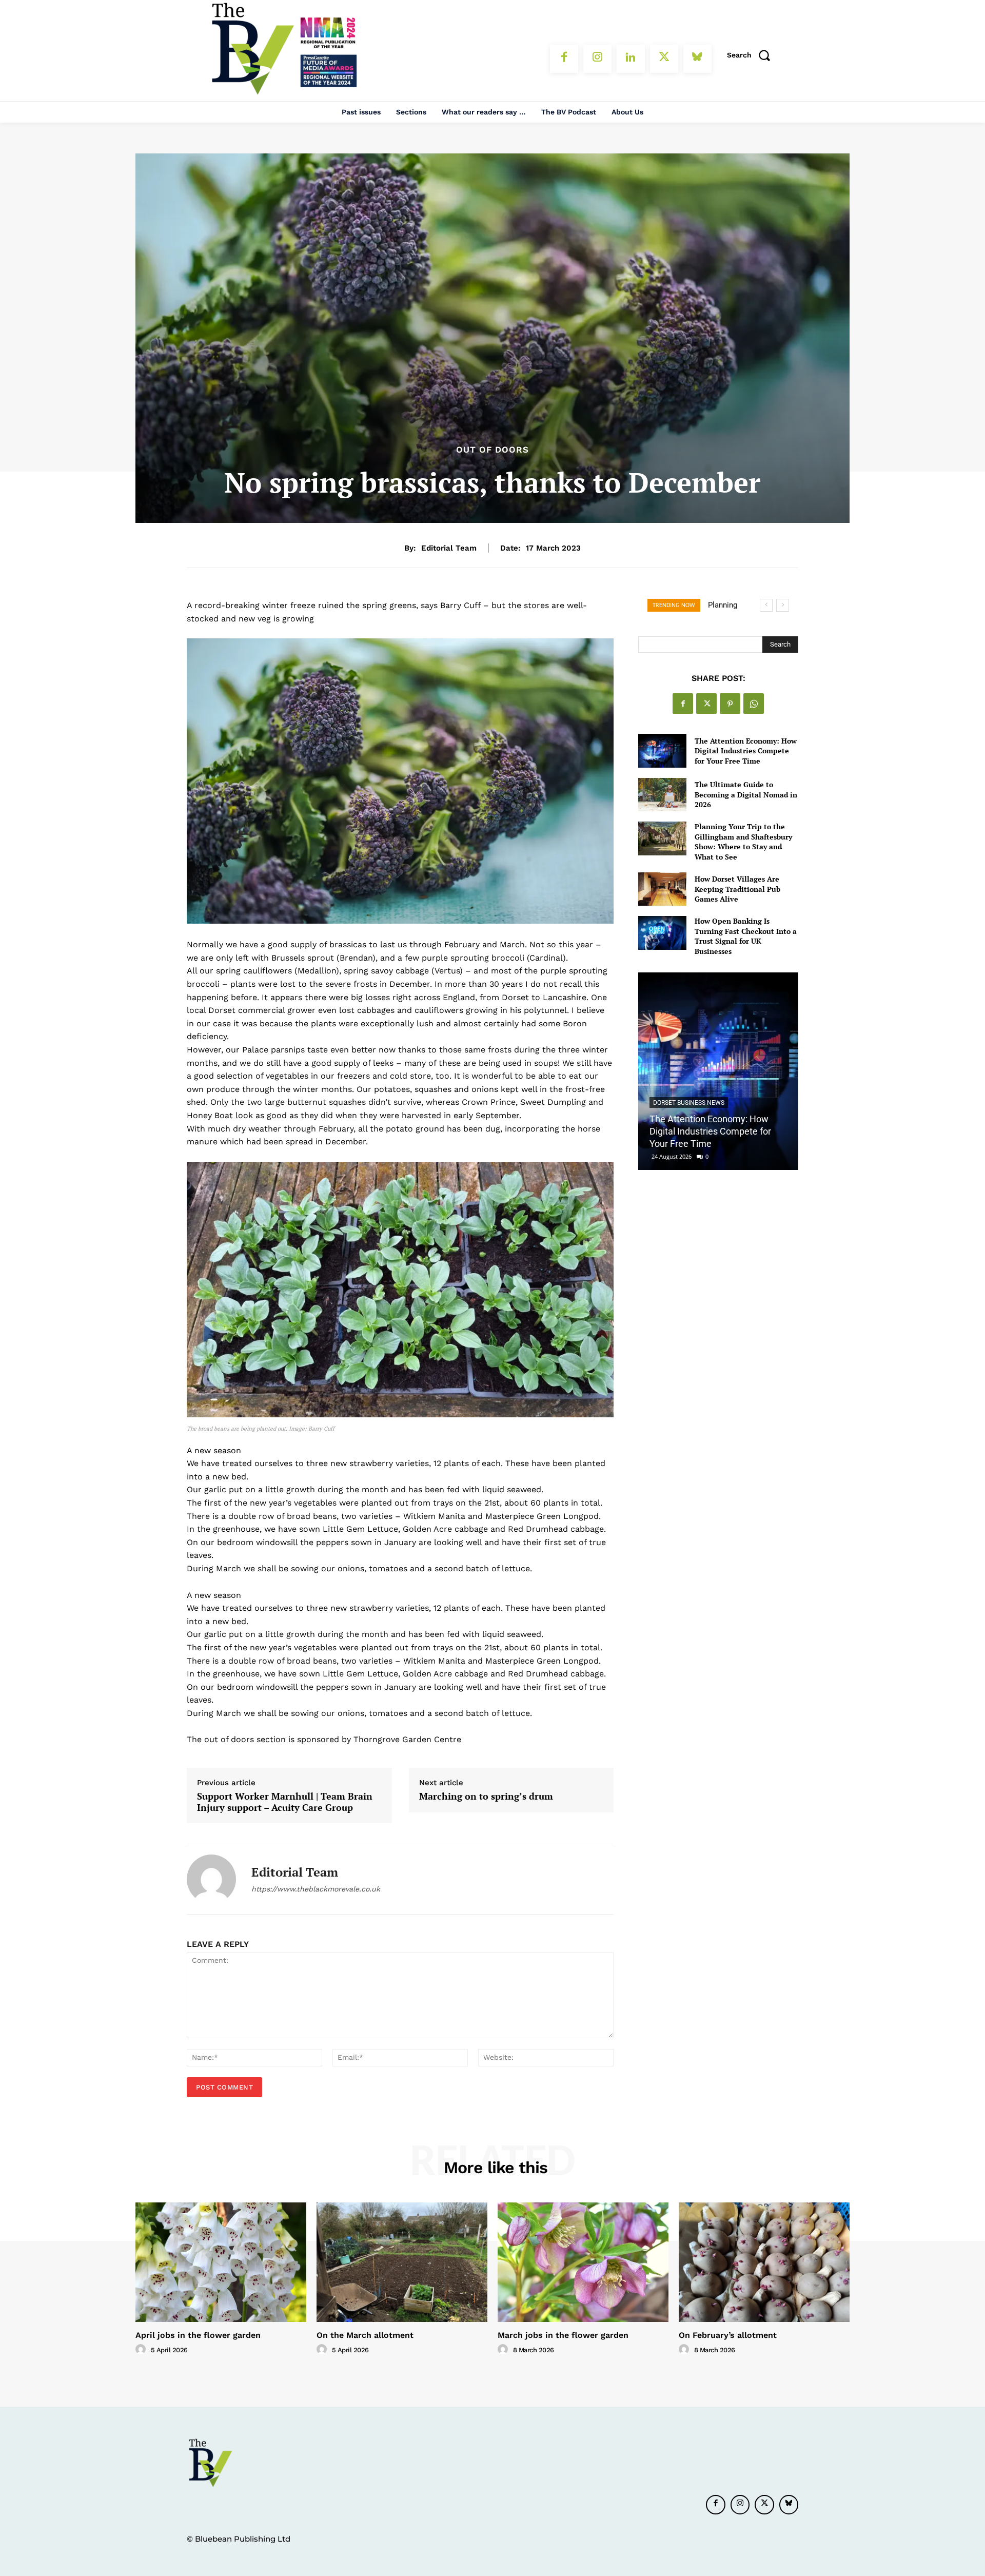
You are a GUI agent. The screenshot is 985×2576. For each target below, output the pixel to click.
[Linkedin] (631, 59)
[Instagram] (597, 59)
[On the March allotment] (402, 2262)
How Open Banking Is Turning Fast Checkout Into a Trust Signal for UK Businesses (746, 936)
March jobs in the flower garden (563, 2335)
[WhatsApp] (754, 704)
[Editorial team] (211, 1879)
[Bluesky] (697, 59)
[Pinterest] (730, 704)
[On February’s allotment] (764, 2262)
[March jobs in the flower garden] (583, 2262)
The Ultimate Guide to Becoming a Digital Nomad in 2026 (746, 794)
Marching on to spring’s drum (486, 1797)
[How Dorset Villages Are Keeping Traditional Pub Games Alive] (662, 889)
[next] (783, 605)
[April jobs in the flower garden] (221, 2262)
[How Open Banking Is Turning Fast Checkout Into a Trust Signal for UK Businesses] (662, 933)
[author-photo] (142, 2350)
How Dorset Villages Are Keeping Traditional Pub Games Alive (737, 889)
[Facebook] (564, 59)
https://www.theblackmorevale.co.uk (316, 1889)
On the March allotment (365, 2335)
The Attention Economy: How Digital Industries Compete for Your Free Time (746, 751)
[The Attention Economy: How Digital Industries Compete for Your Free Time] (662, 750)
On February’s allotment (728, 2335)
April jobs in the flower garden (198, 2335)
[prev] (766, 605)
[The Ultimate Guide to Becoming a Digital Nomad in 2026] (662, 795)
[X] (664, 59)
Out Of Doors (493, 450)
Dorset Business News (689, 1103)
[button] (752, 55)
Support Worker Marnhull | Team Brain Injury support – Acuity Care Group (285, 1802)
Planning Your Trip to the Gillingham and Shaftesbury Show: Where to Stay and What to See (743, 842)
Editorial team (449, 548)
